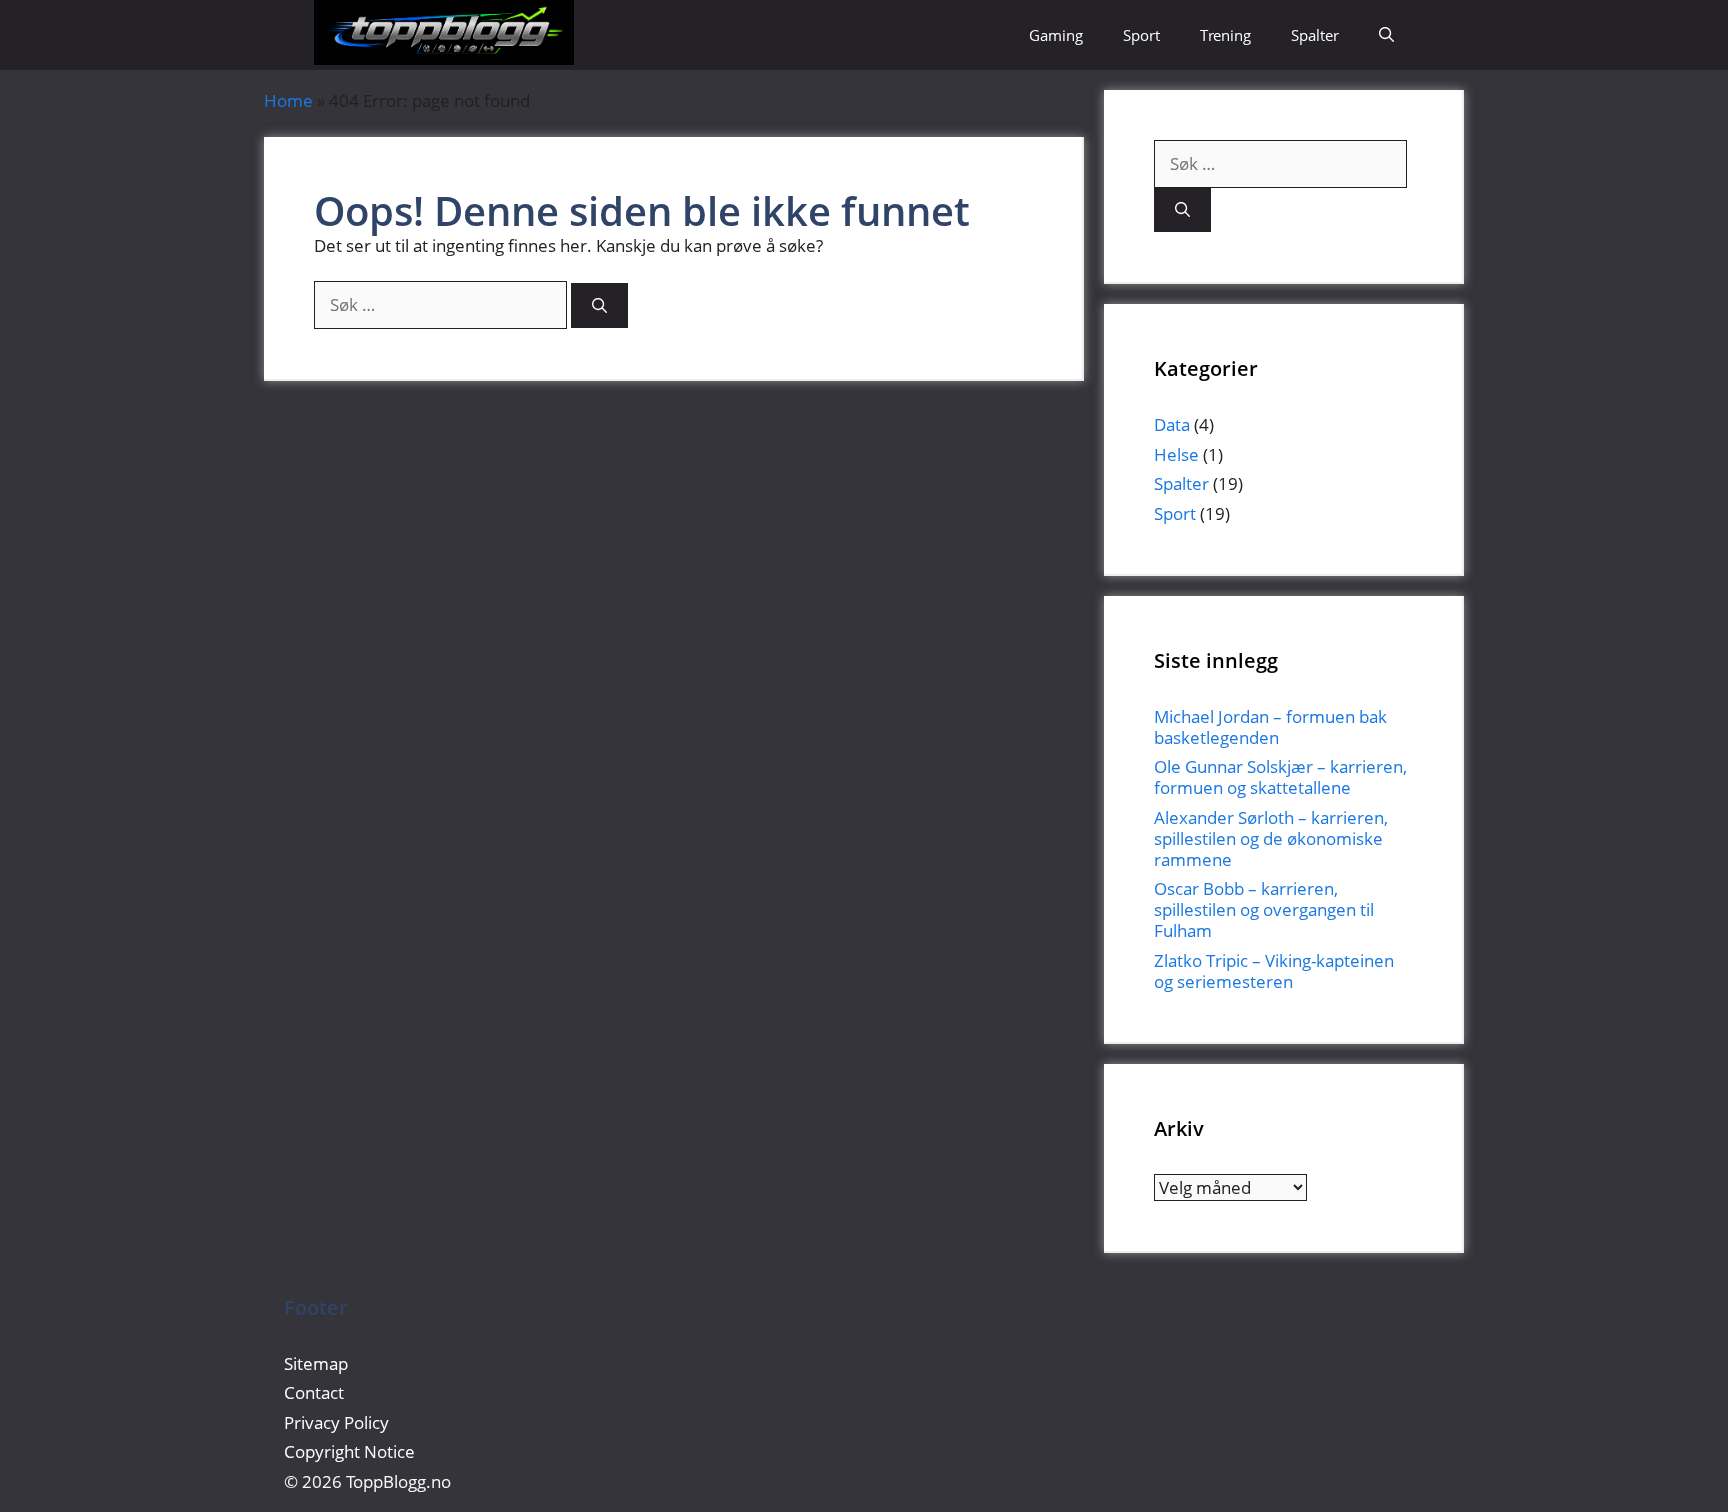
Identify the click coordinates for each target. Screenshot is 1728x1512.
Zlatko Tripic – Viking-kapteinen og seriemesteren (1274, 971)
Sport (1141, 35)
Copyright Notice (349, 1451)
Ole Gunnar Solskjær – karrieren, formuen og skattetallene (1280, 777)
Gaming (1056, 35)
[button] (1386, 35)
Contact (314, 1392)
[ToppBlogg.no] (444, 35)
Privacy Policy (338, 1422)
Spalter (1315, 35)
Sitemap (316, 1363)
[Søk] (599, 305)
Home (288, 100)
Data (1172, 424)
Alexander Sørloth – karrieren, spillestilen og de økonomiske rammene (1271, 838)
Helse (1176, 454)
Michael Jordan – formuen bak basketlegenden (1270, 727)
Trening (1225, 35)
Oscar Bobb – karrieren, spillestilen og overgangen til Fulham (1264, 909)
